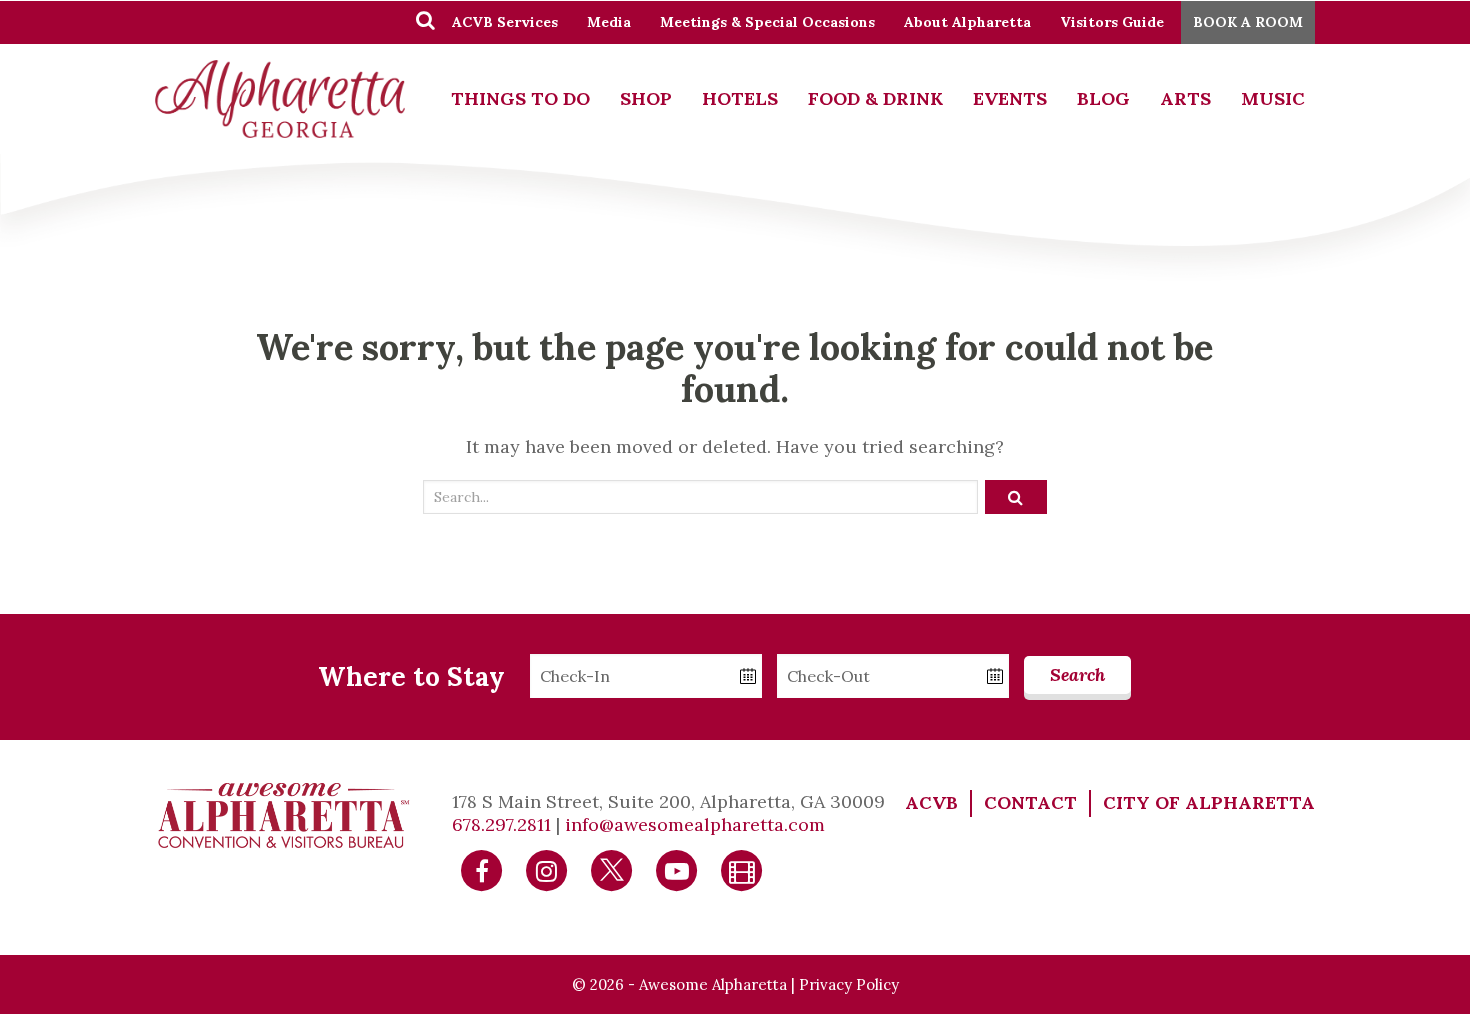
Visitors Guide (1112, 22)
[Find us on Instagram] (547, 868)
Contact (1030, 802)
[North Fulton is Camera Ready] (742, 868)
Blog (1103, 98)
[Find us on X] (612, 868)
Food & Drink (875, 98)
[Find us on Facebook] (482, 868)
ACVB (931, 802)
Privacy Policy (849, 984)
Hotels (740, 98)
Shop (646, 98)
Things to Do (520, 98)
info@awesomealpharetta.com (695, 824)
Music (1273, 98)
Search (1077, 674)
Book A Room (1248, 22)
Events (1010, 98)
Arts (1185, 98)
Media (609, 22)
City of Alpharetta (1209, 802)
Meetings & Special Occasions (767, 22)
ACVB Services (505, 22)
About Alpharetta (967, 22)
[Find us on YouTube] (677, 868)
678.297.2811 (501, 824)
